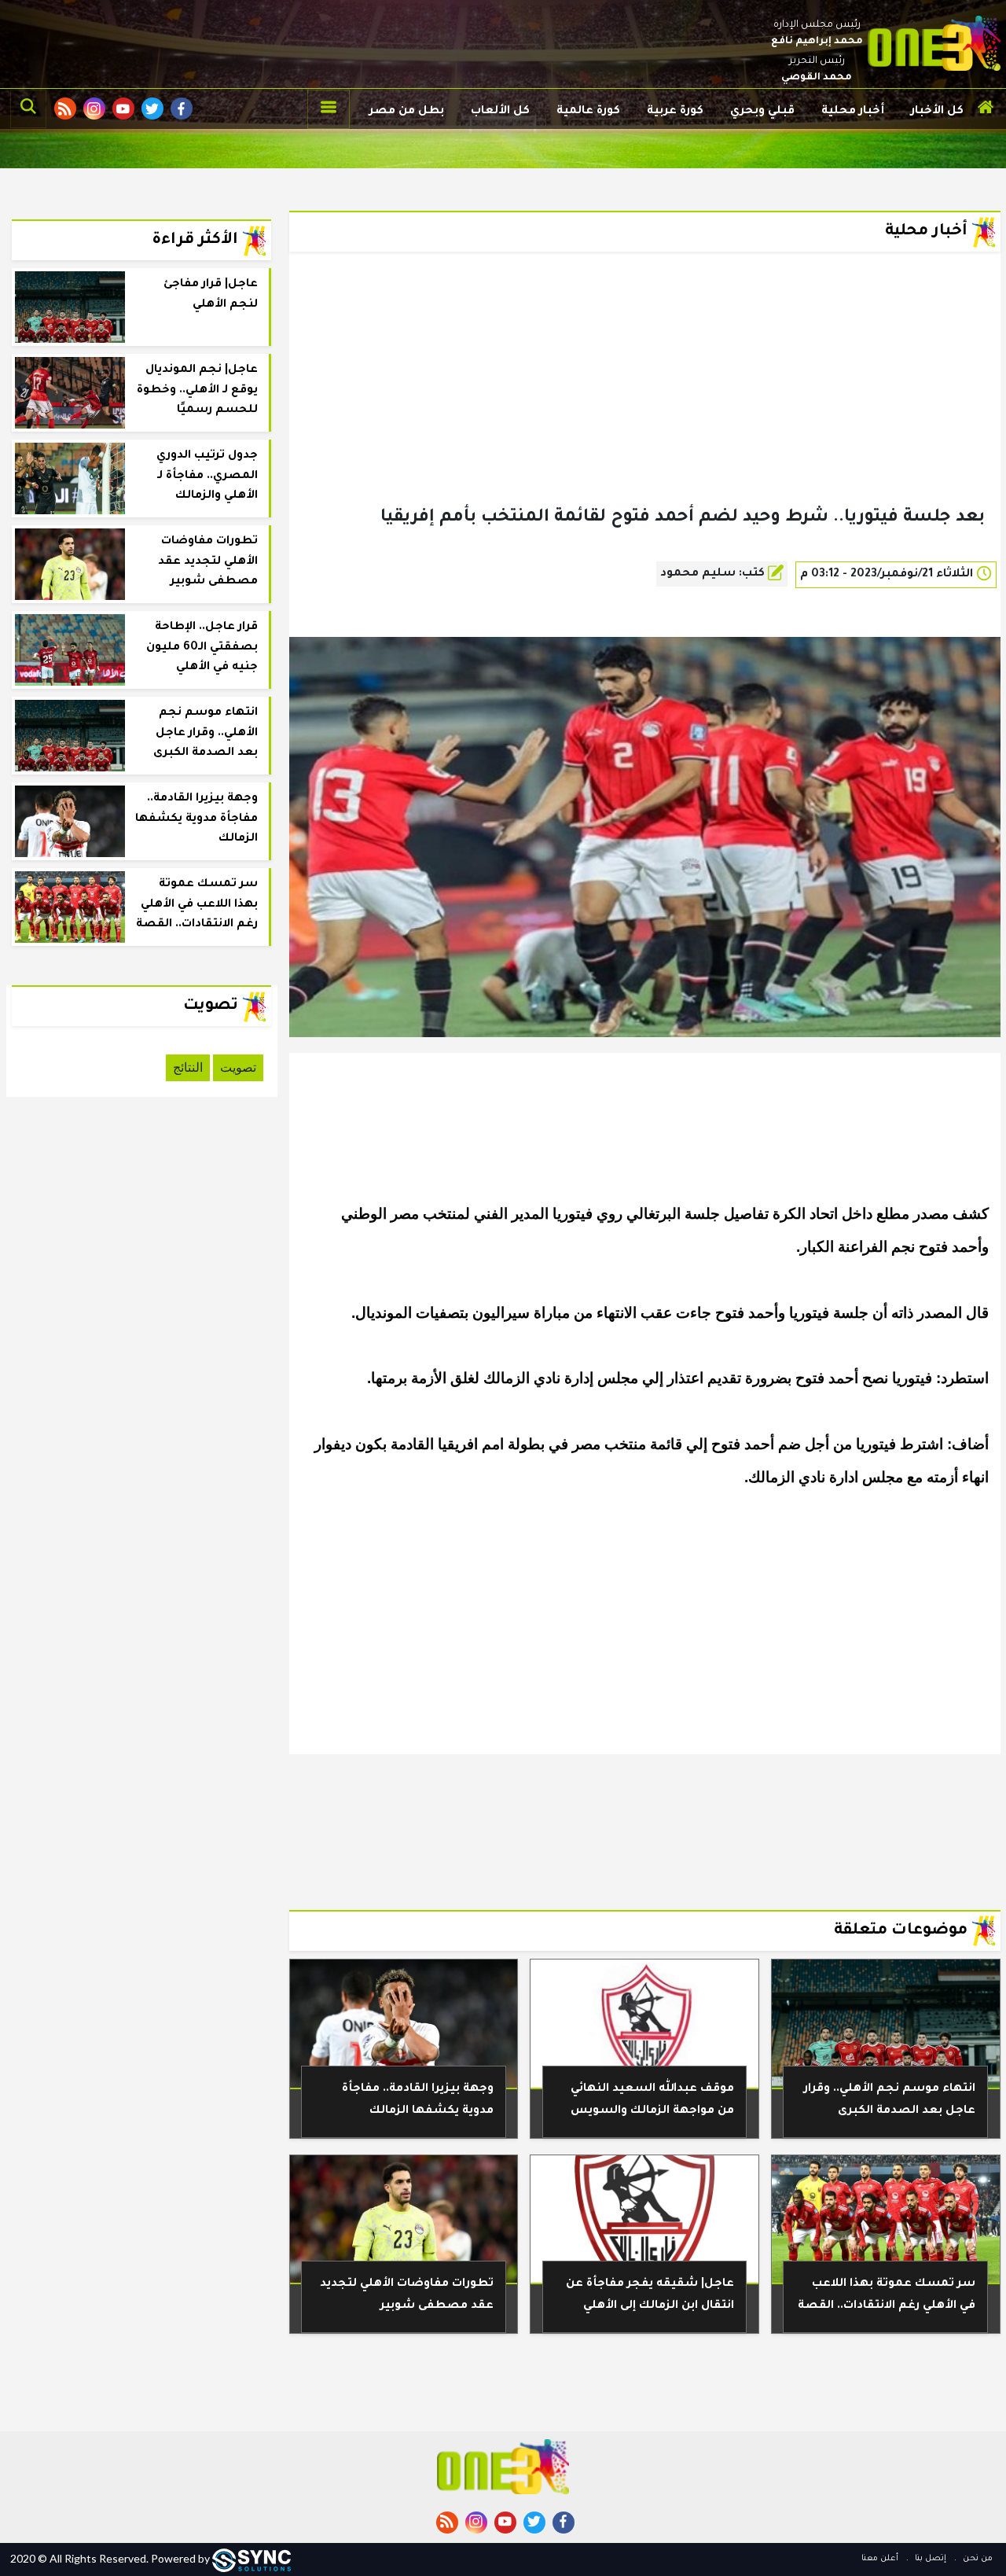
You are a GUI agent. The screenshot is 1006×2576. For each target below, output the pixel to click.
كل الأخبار (937, 112)
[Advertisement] (645, 404)
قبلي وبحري (762, 112)
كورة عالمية (588, 112)
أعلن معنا (880, 2559)
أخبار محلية (853, 112)
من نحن (977, 2559)
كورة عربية (675, 112)
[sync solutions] (251, 2558)
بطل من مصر (407, 112)
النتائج (188, 1067)
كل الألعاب (500, 112)
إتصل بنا (929, 2559)
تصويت (238, 1067)
